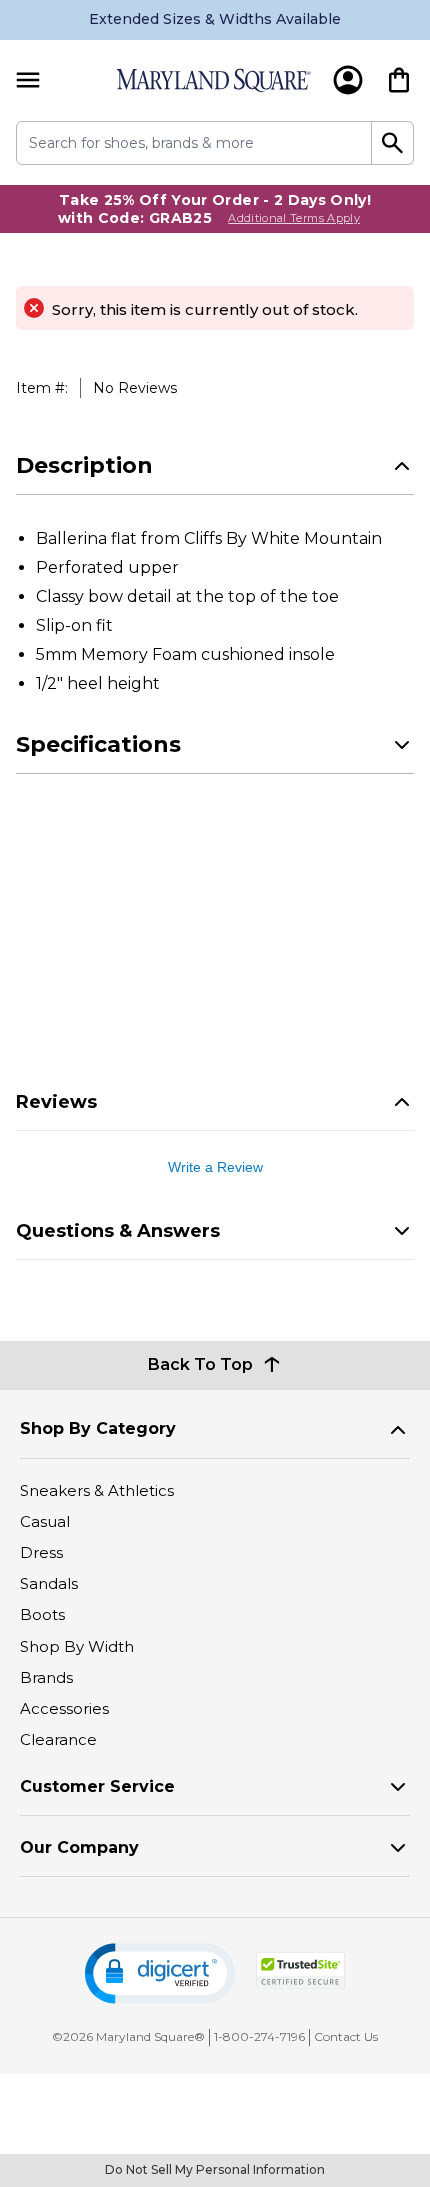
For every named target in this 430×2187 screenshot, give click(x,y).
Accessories (64, 1708)
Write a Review (215, 1167)
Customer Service (97, 1786)
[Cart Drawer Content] (399, 80)
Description (84, 465)
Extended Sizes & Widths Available (215, 19)
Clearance (58, 1739)
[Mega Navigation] (28, 80)
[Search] (393, 143)
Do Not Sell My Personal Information (215, 2169)
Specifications (98, 744)
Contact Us (346, 2036)
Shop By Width (77, 1646)
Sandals (49, 1583)
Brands (46, 1677)
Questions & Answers (118, 1231)
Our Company (79, 1847)
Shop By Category (98, 1428)
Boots (42, 1614)
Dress (41, 1552)
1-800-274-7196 (259, 2036)
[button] (160, 1973)
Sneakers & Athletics (97, 1490)
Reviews (56, 1102)
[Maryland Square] (213, 80)
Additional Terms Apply (294, 218)
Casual (45, 1521)
